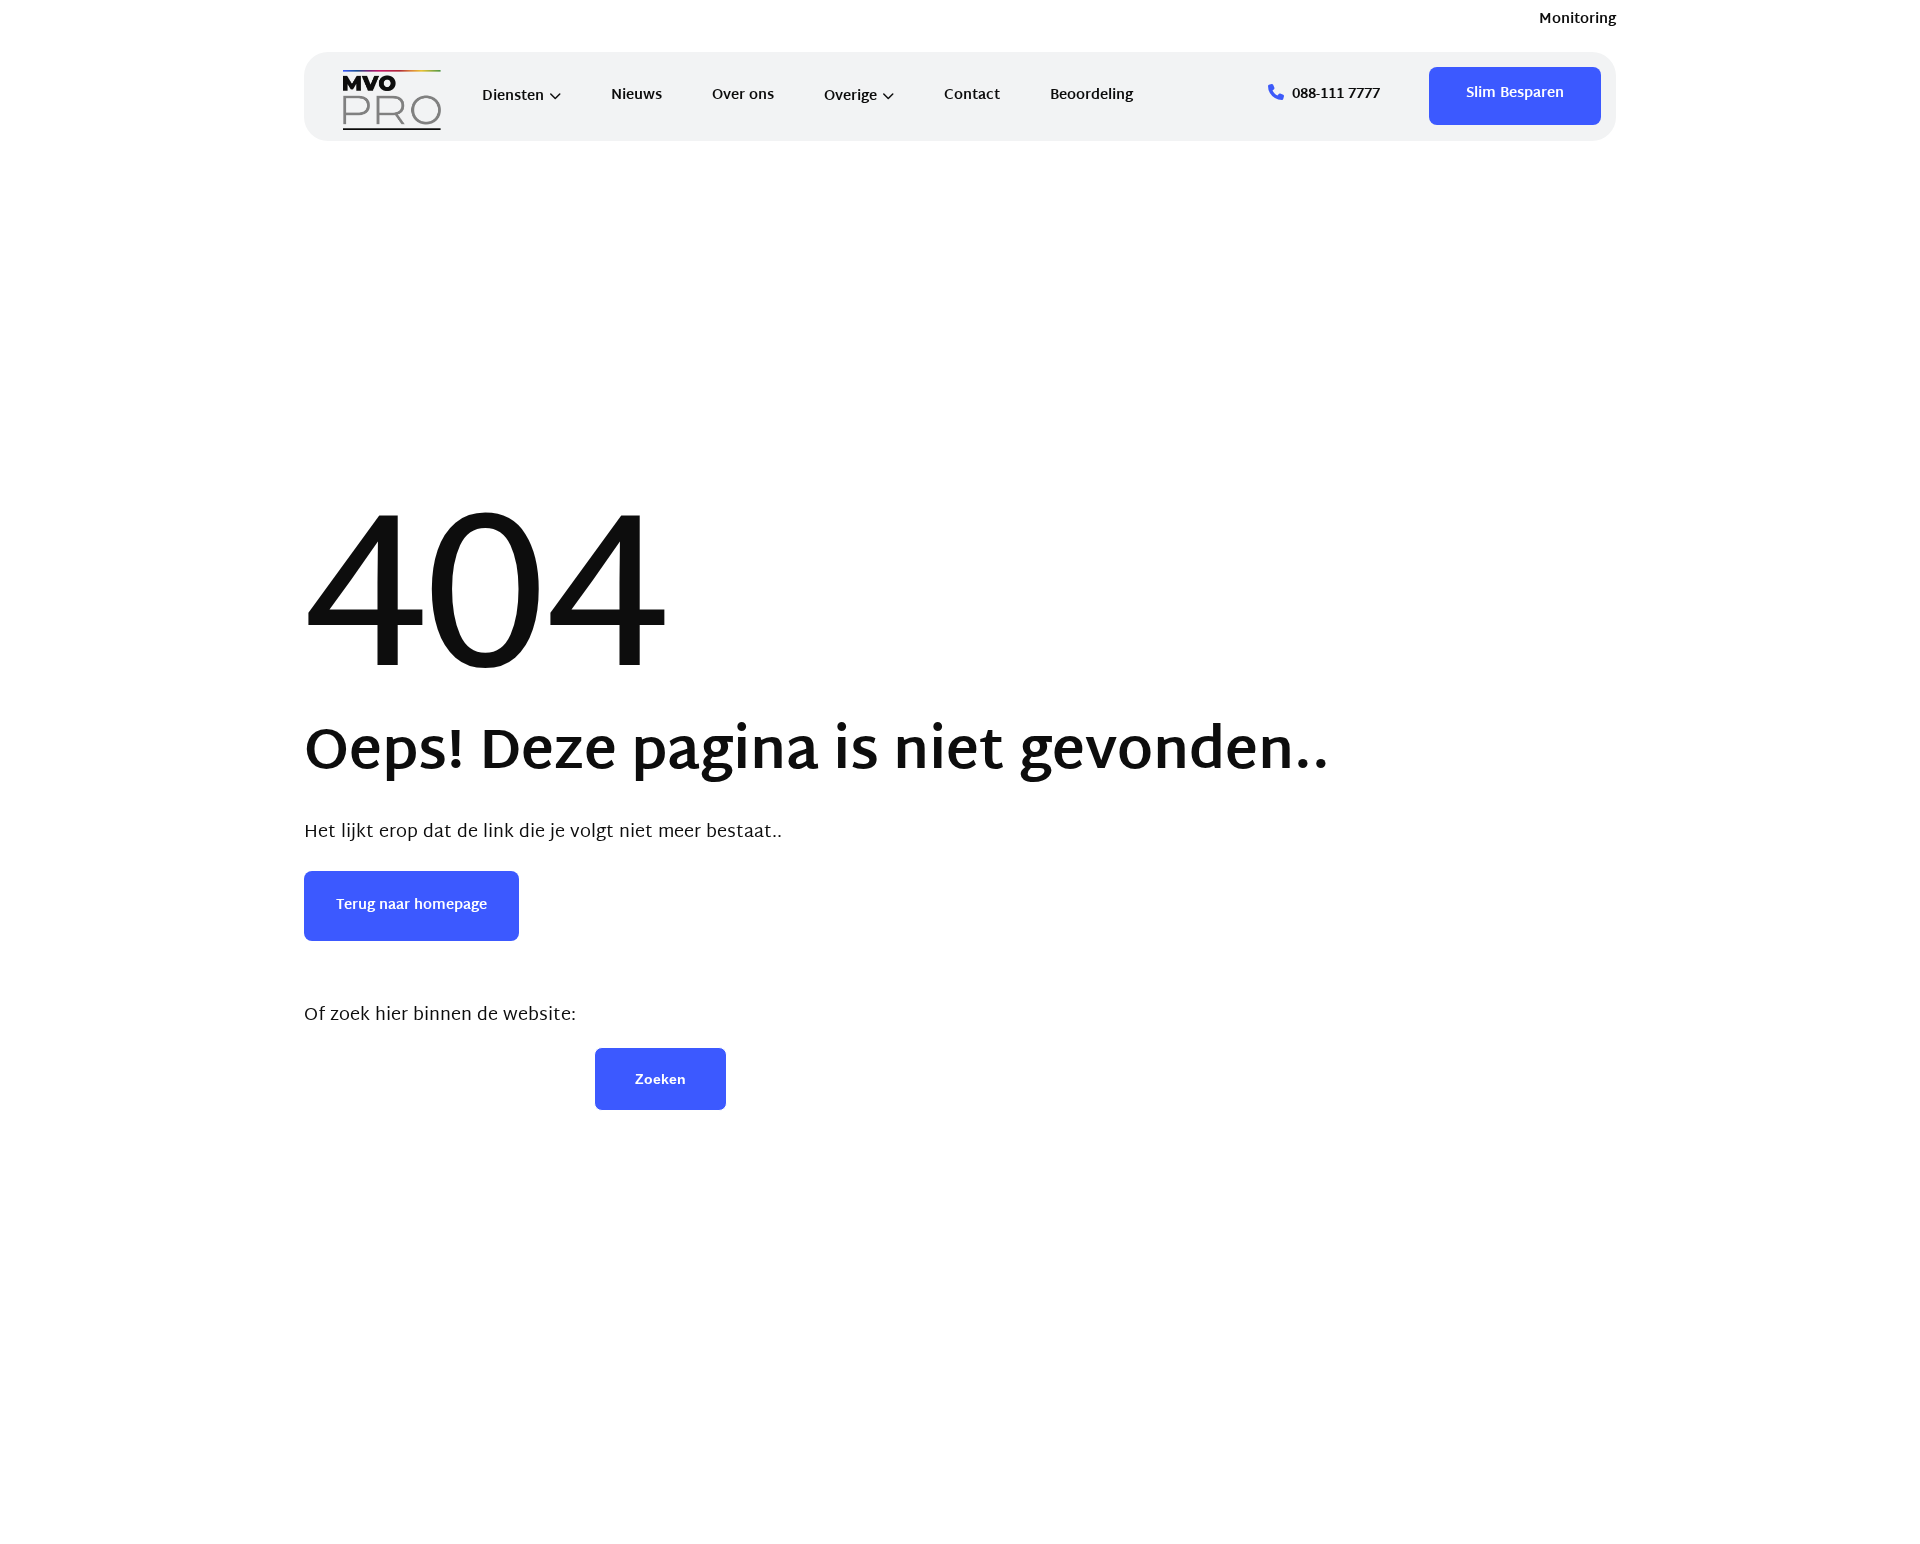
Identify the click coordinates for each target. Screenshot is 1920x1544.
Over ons (743, 95)
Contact (972, 95)
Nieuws (636, 95)
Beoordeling (1091, 95)
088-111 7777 (1336, 94)
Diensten (513, 96)
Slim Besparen (1515, 93)
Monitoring (1577, 19)
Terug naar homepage (411, 905)
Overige (850, 96)
